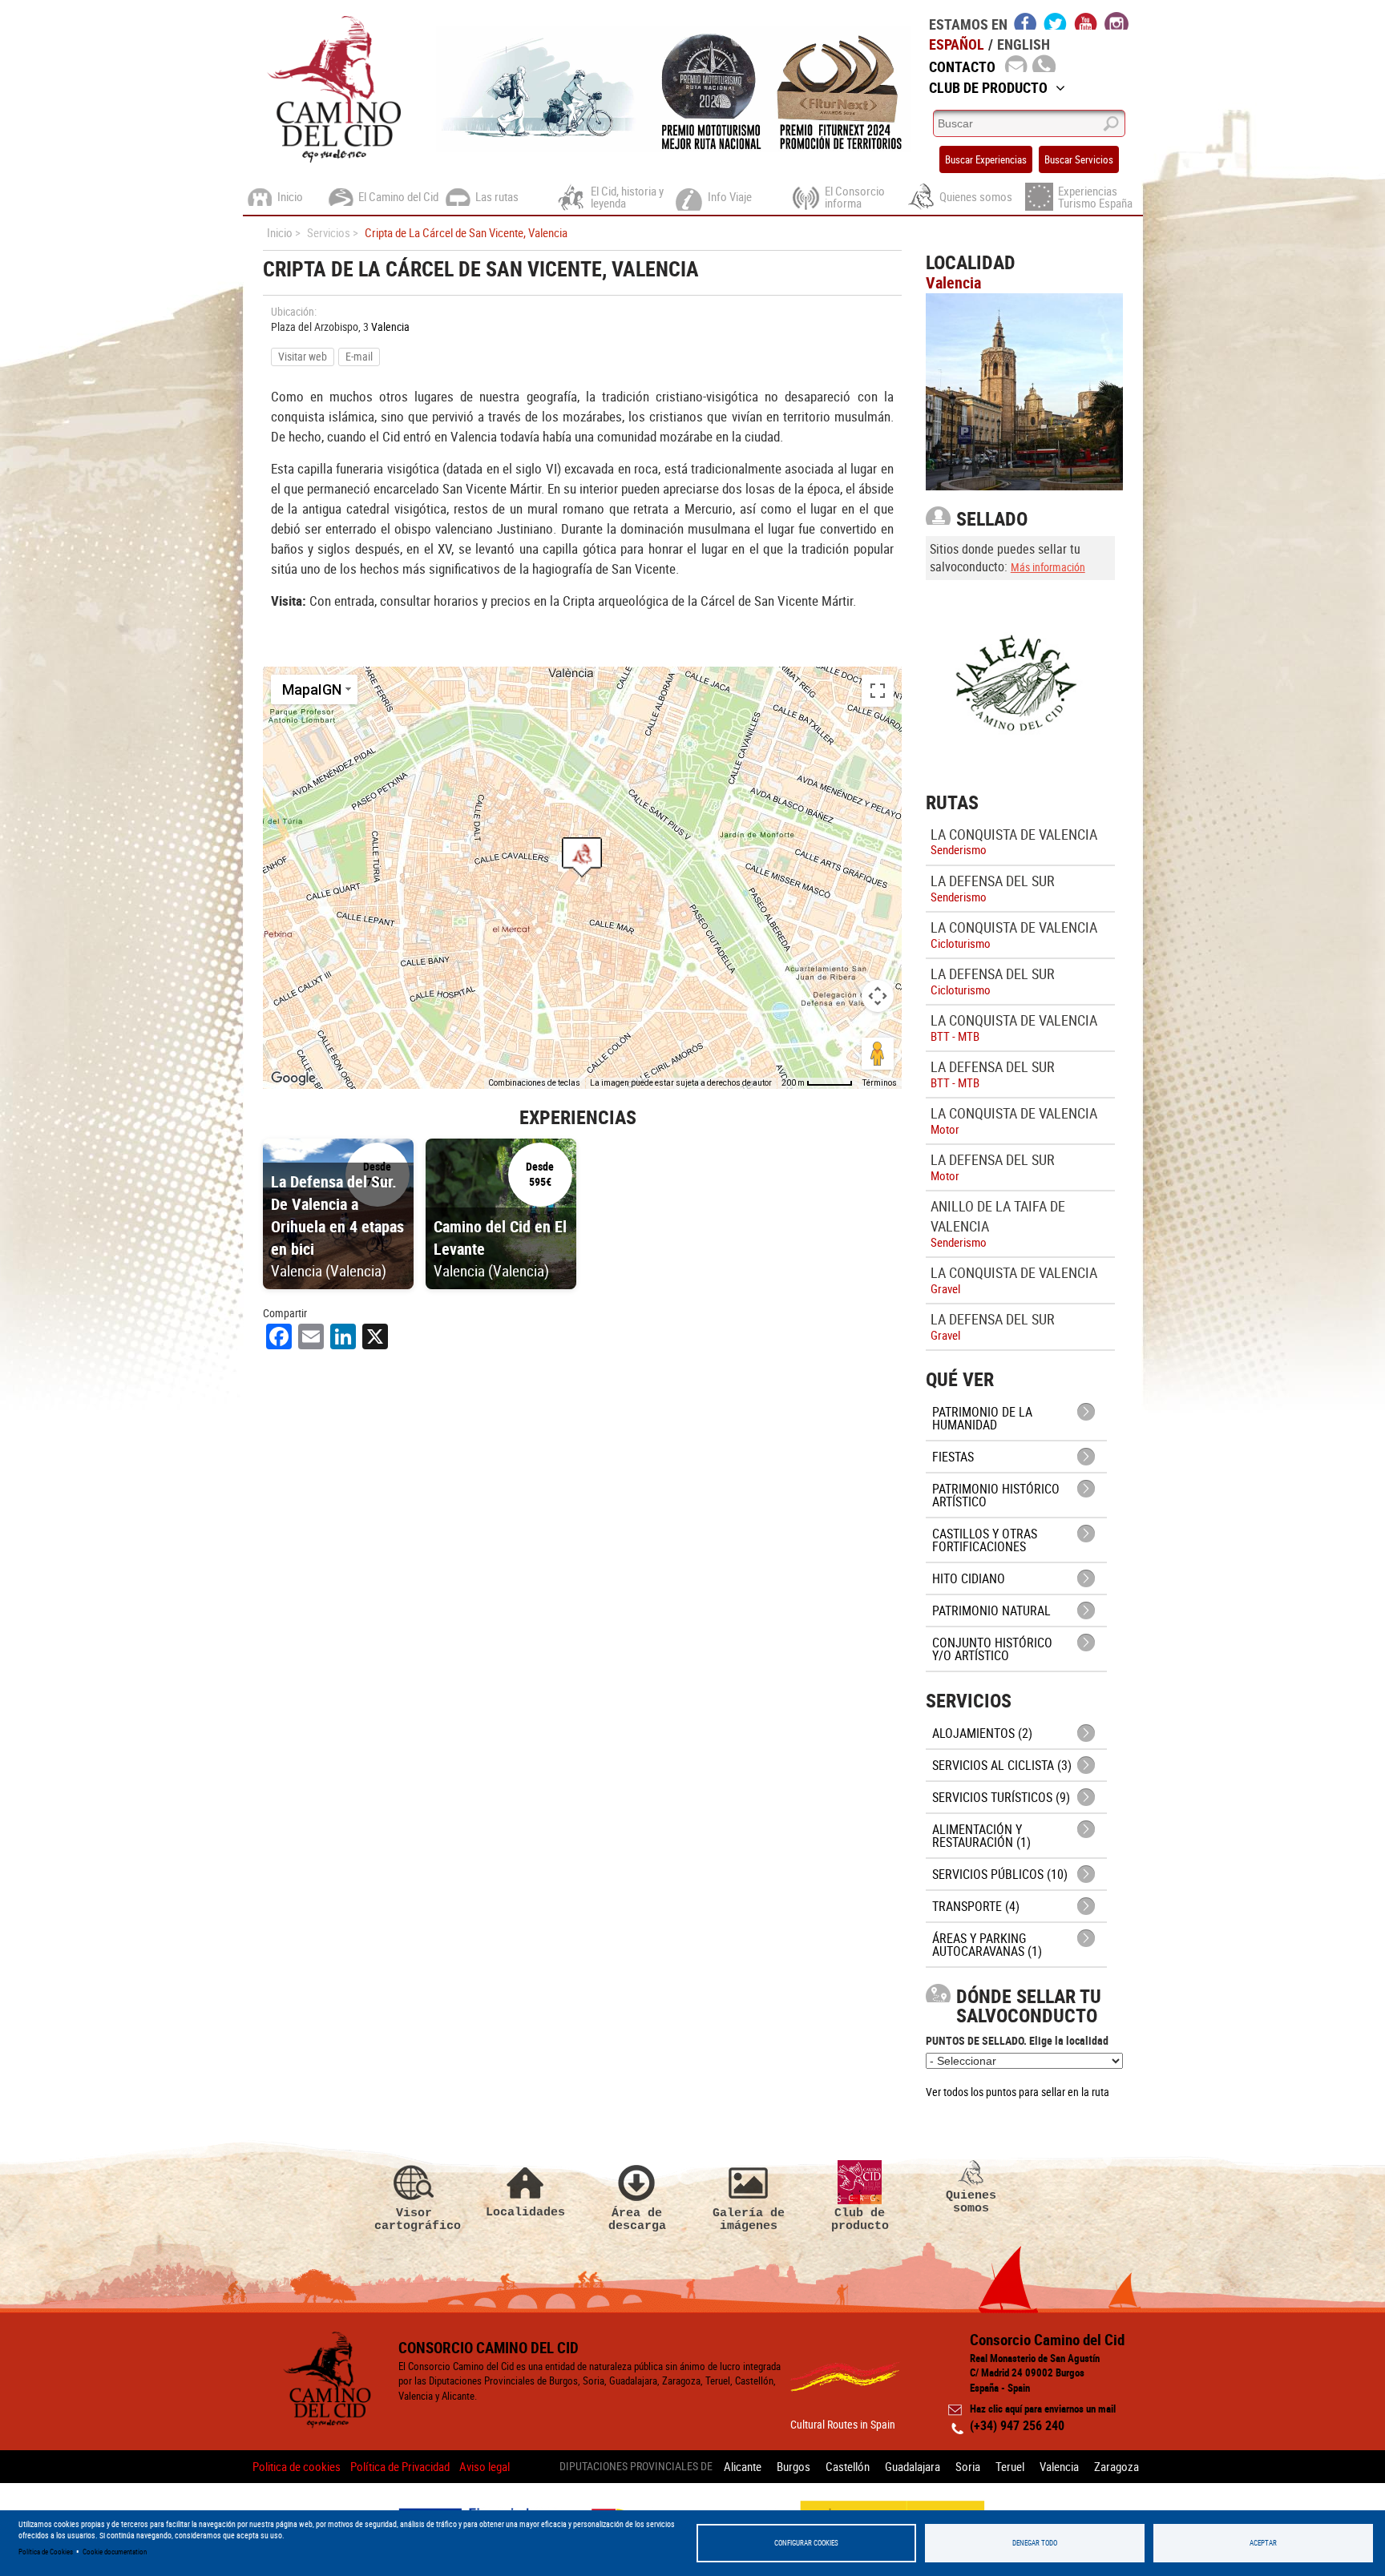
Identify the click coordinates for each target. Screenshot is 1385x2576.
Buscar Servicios (1079, 159)
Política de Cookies (46, 2552)
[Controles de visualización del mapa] (878, 996)
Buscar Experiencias (986, 159)
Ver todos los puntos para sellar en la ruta (1018, 2092)
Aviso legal (485, 2466)
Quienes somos (971, 2201)
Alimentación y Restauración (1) (981, 1836)
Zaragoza (1116, 2466)
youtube (1086, 21)
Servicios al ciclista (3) (1002, 1765)
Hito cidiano (969, 1578)
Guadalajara (913, 2466)
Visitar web (303, 356)
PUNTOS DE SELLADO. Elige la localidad (1017, 2040)
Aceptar (1263, 2543)
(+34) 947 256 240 (1017, 2425)
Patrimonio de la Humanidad (982, 1418)
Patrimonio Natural (991, 1611)
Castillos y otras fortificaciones (985, 1540)
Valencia (390, 327)
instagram (1116, 21)
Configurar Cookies (806, 2543)
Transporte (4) (976, 1906)
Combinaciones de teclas (534, 1083)
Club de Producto (988, 87)
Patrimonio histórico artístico (996, 1495)
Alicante (743, 2466)
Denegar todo (1035, 2543)
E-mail (359, 356)
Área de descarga (637, 2219)
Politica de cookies (297, 2466)
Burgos (793, 2466)
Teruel (1010, 2466)
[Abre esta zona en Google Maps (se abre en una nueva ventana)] (293, 1078)
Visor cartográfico (414, 2219)
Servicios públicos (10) (1000, 1874)
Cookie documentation (115, 2552)
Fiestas (953, 1457)
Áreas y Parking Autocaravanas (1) (987, 1945)
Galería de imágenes (749, 2219)
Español (957, 44)
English (1024, 44)
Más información (1048, 567)
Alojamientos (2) (982, 1733)
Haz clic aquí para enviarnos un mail (1043, 2409)
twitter (1056, 21)
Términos (880, 1083)
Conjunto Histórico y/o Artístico (992, 1649)
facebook (1026, 21)
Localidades (525, 2212)
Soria (968, 2466)
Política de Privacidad (400, 2466)
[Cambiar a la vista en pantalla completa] (878, 691)
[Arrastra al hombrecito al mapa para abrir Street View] (878, 1054)
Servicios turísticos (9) (1001, 1797)
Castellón (848, 2466)
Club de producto (860, 2219)
